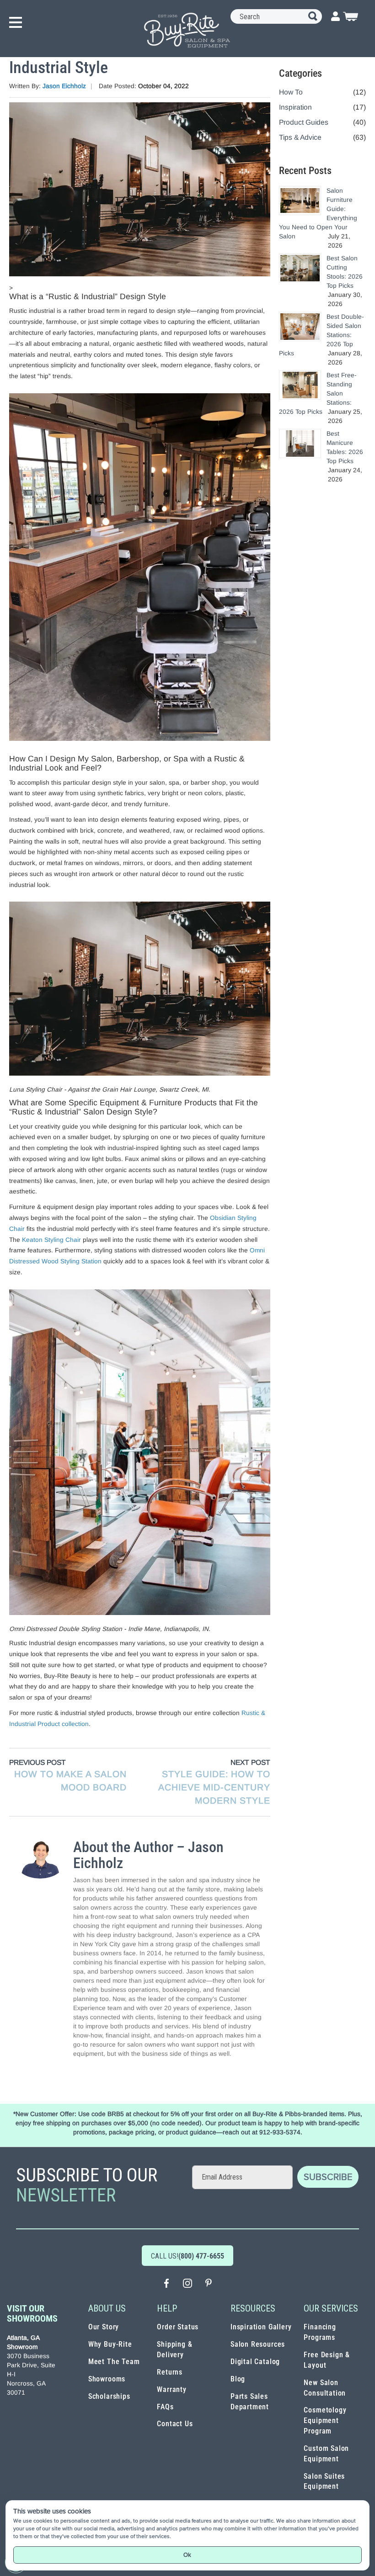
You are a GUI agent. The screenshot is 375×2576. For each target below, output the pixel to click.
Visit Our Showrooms (32, 2313)
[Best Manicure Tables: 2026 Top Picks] (300, 443)
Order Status (178, 2327)
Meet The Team (114, 2362)
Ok (187, 2555)
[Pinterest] (209, 2284)
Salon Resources (258, 2344)
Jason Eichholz (64, 86)
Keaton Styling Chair (51, 1240)
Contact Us (175, 2424)
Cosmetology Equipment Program (325, 2420)
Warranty (172, 2389)
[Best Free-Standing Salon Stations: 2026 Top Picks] (300, 385)
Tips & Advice (300, 137)
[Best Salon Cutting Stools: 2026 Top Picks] (300, 268)
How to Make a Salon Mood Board (70, 1781)
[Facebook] (166, 2284)
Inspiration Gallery (261, 2327)
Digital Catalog (255, 2362)
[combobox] (276, 16)
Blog (238, 2379)
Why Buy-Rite (110, 2344)
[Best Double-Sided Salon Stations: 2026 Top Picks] (300, 326)
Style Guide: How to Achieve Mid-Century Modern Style (214, 1787)
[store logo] (187, 30)
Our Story (104, 2327)
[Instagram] (187, 2284)
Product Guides (304, 122)
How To (291, 92)
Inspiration (295, 107)
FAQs (165, 2407)
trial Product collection (57, 1724)
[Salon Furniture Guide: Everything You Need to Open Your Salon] (300, 200)
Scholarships (109, 2396)
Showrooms (107, 2379)
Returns (170, 2372)
